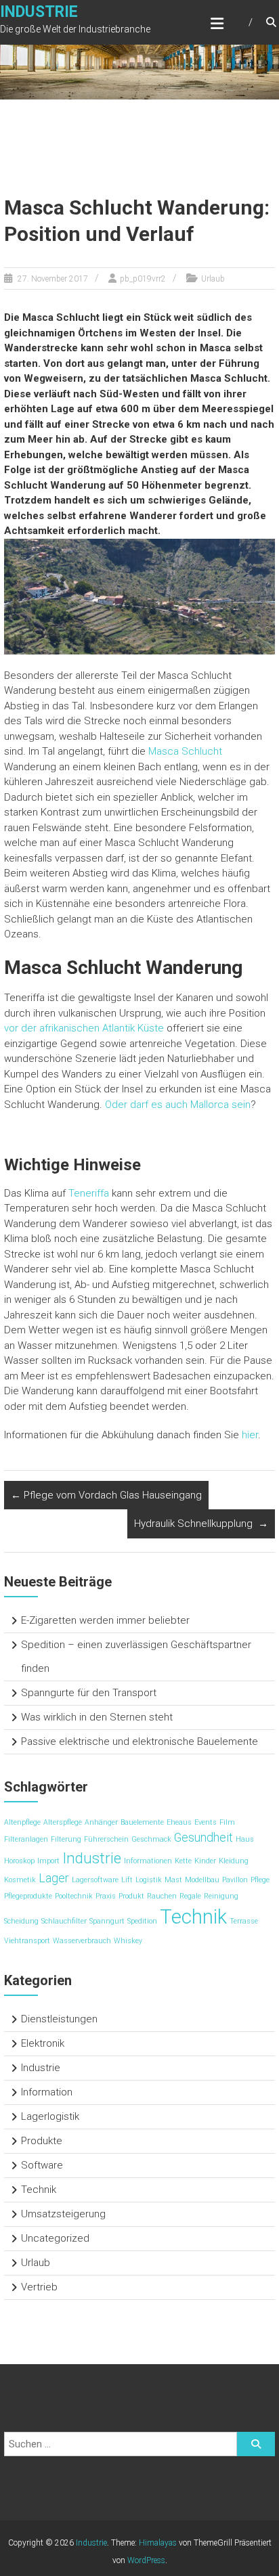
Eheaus (179, 1822)
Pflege (260, 1880)
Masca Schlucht (185, 751)
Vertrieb (39, 2287)
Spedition (142, 1921)
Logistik (149, 1880)
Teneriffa (89, 1193)
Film (227, 1822)
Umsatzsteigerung (63, 2214)
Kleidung (234, 1861)
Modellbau (202, 1880)
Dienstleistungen (59, 2019)
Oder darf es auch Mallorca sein (178, 1105)
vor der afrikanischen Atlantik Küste (84, 1028)
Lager (54, 1878)
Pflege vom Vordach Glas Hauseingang (106, 1495)
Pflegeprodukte (28, 1896)
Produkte (42, 2141)
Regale (190, 1896)
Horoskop (19, 1861)
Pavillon (235, 1880)
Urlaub (213, 279)
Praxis (106, 1896)
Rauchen (162, 1896)
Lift (127, 1880)
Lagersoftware (95, 1880)
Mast (173, 1880)
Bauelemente (142, 1822)
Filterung (66, 1839)
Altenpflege (22, 1822)
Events (206, 1822)
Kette (183, 1861)
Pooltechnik (74, 1896)
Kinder (205, 1861)
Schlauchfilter (64, 1921)
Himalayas (158, 2543)
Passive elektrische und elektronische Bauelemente (139, 1741)
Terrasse (244, 1921)
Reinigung (221, 1896)
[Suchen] (256, 2444)
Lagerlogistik (50, 2116)
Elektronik (43, 2043)
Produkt (131, 1896)
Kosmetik (20, 1880)
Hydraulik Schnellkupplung (201, 1524)
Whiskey (128, 1941)
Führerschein (106, 1839)
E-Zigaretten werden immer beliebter (105, 1620)
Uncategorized (55, 2238)
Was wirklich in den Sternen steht (97, 1717)
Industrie (39, 12)
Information (47, 2092)
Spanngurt (107, 1921)
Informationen (148, 1861)
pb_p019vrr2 (143, 279)
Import (48, 1861)
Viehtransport (27, 1941)
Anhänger (101, 1822)
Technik (193, 1917)
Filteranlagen (26, 1839)
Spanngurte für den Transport (89, 1693)
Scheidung (21, 1921)
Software (42, 2165)
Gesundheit (203, 1838)
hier (250, 1435)
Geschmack (151, 1839)
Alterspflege (63, 1822)
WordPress (146, 2560)
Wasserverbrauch (82, 1941)
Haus (245, 1839)
